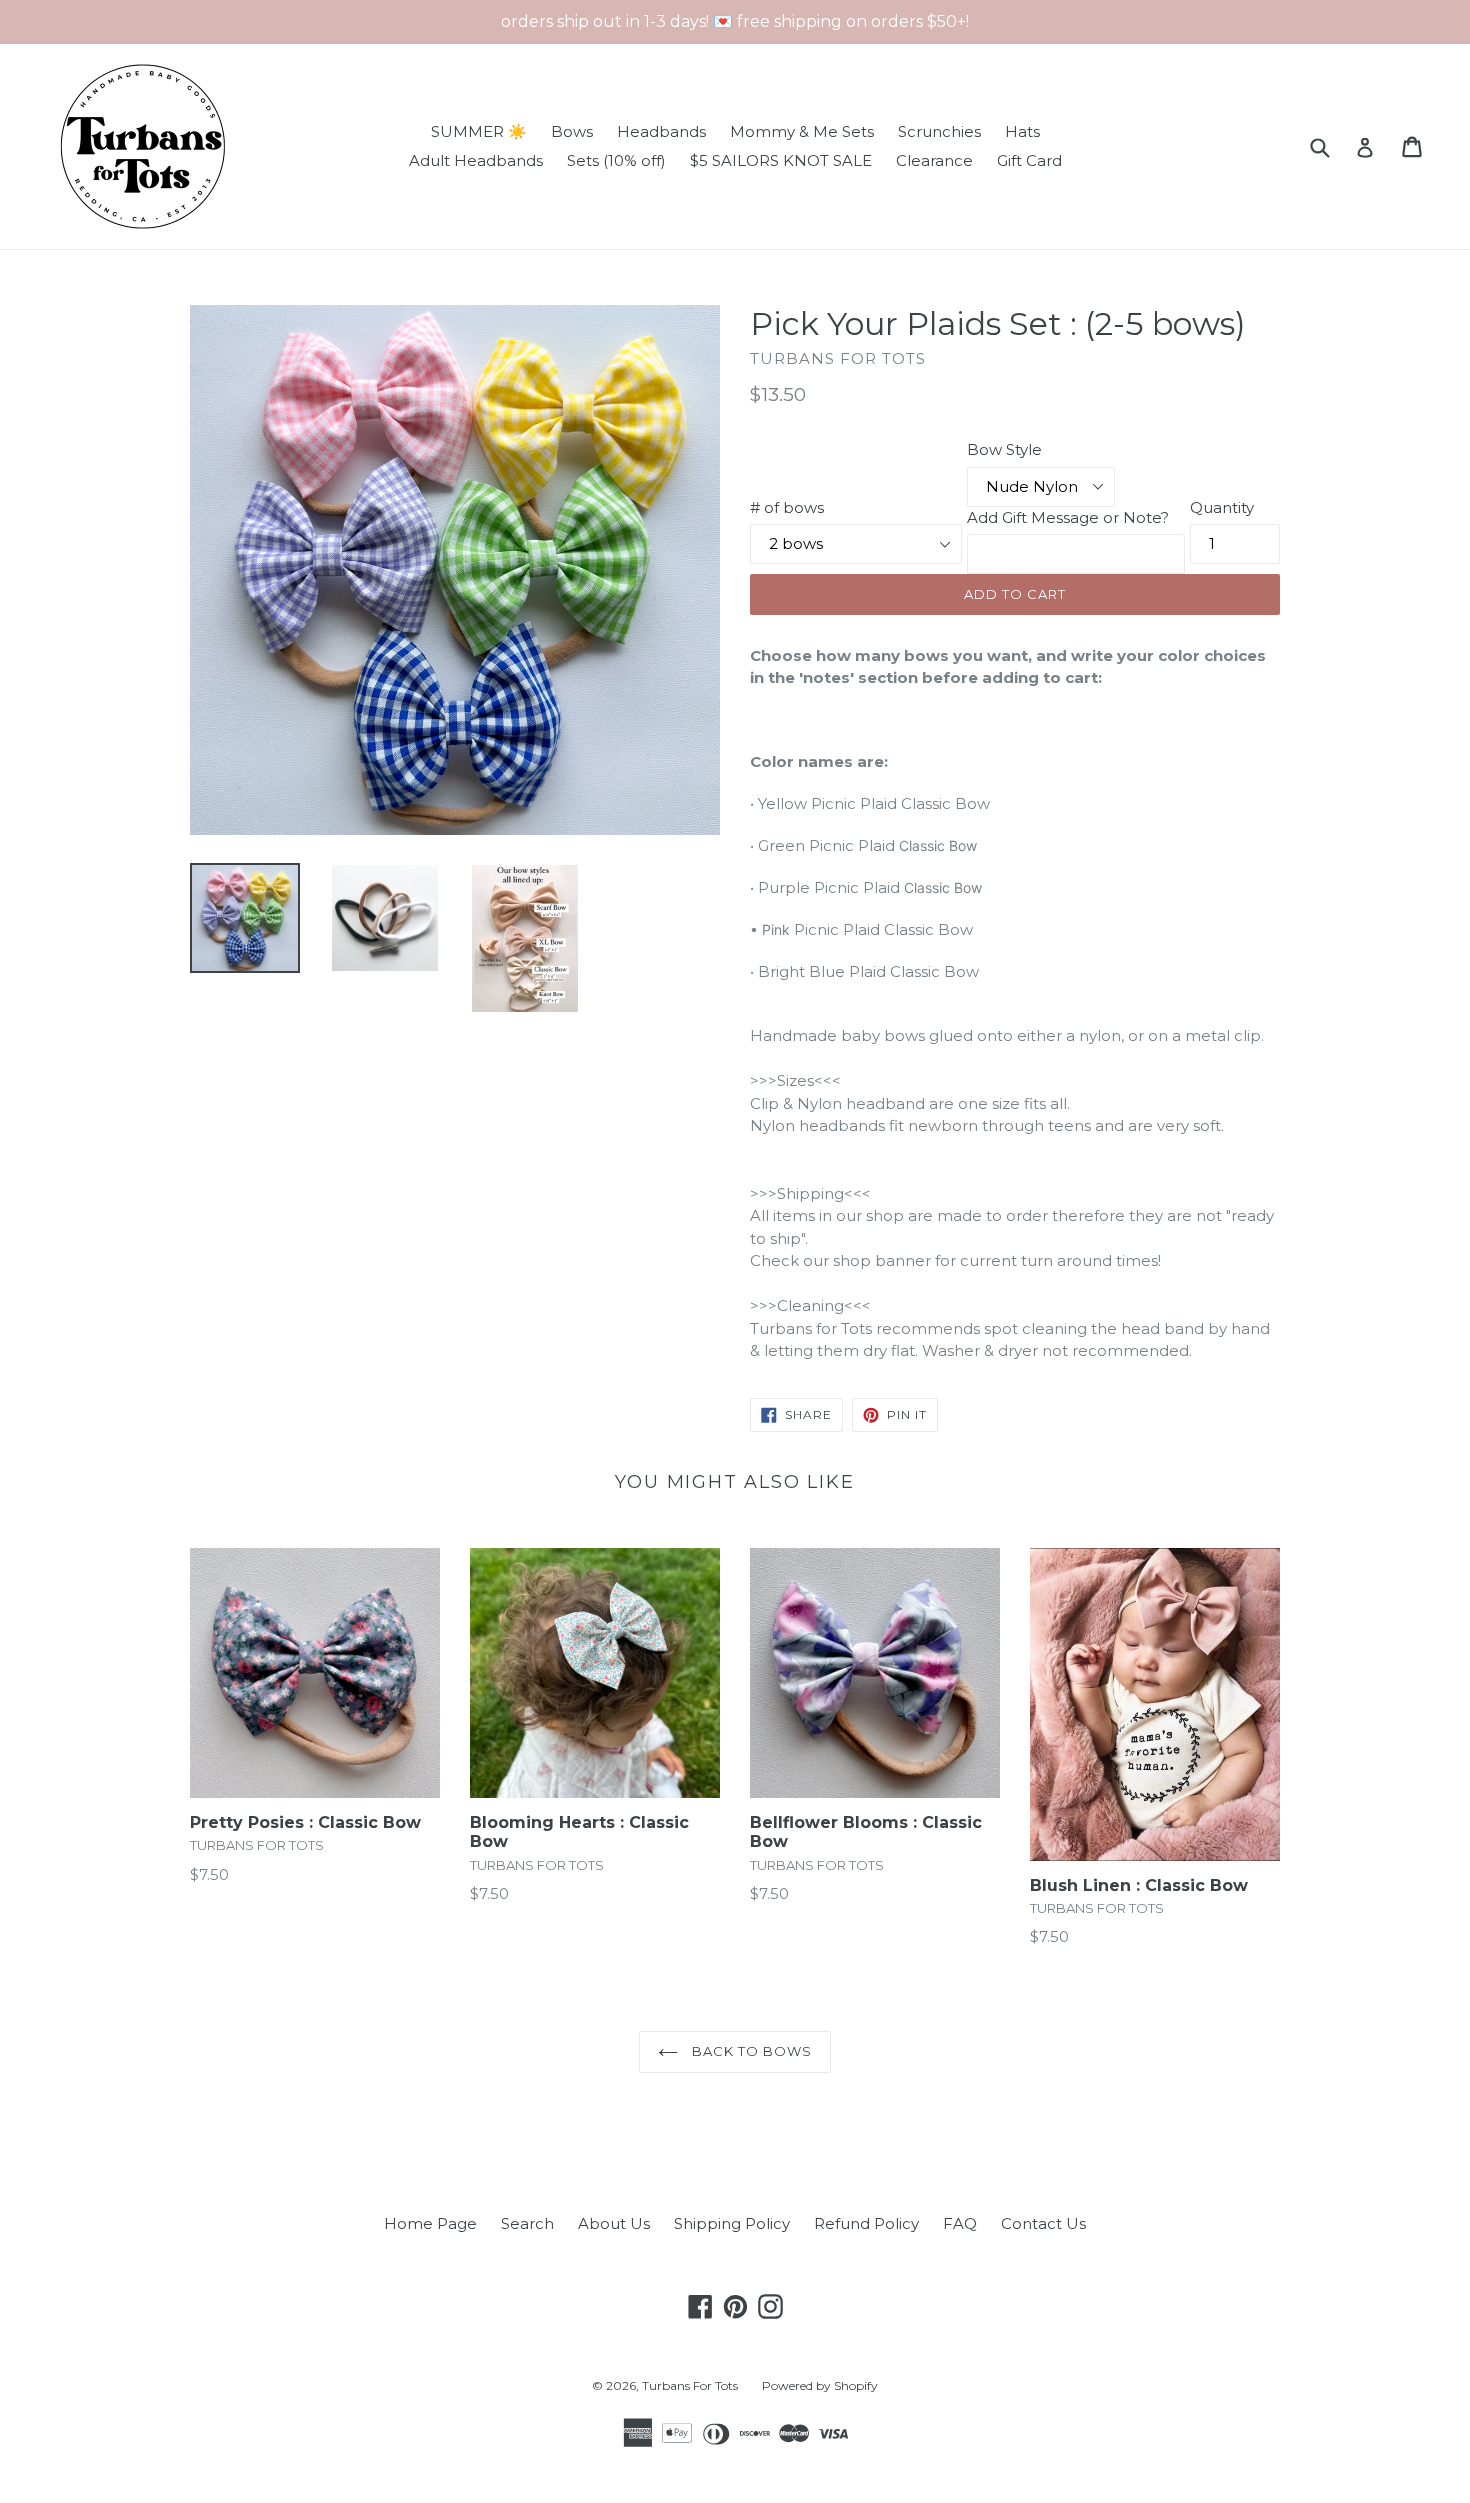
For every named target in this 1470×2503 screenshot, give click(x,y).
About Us (614, 2223)
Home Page (430, 2223)
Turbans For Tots (690, 2385)
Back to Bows (750, 2051)
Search (527, 2223)
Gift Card (1029, 160)
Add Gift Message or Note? (1068, 517)
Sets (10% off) (616, 160)
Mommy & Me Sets (802, 131)
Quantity (1222, 507)
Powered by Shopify (820, 2385)
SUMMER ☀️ (479, 131)
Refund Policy (866, 2223)
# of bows (787, 507)
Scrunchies (939, 131)
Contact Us (1043, 2223)
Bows (572, 131)
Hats (1022, 131)
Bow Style (1004, 449)
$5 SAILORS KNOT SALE (781, 160)
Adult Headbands (476, 160)
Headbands (661, 131)
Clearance (934, 160)
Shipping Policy (732, 2223)
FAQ (960, 2223)
